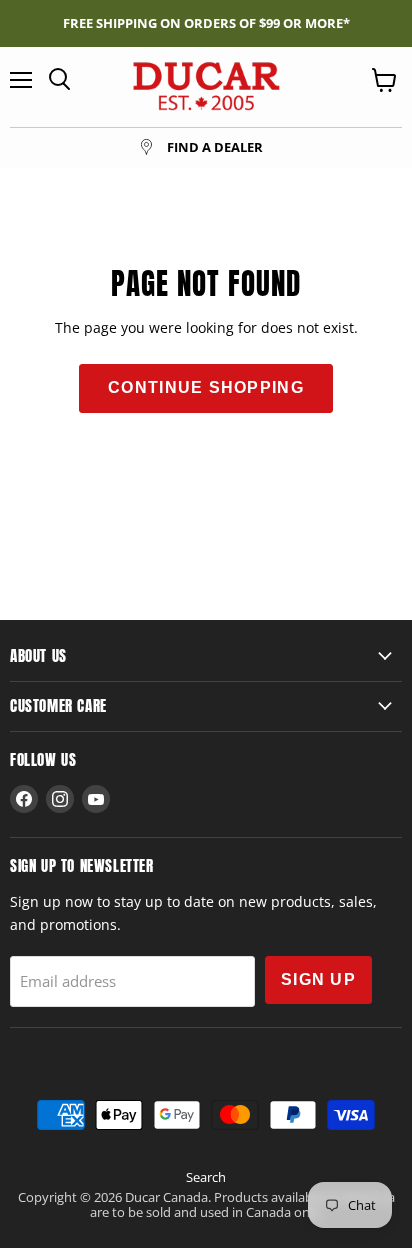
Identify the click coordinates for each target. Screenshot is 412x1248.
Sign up (318, 979)
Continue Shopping (206, 387)
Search (206, 1177)
